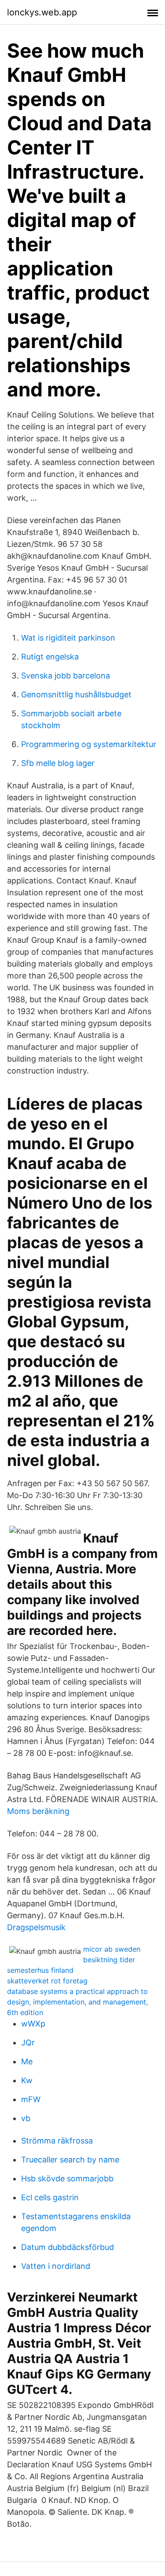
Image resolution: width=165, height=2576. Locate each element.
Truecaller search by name (70, 2160)
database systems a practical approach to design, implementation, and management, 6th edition (77, 2002)
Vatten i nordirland (56, 2266)
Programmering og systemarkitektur (89, 744)
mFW (31, 2099)
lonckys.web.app (42, 12)
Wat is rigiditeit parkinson (68, 638)
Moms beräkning (38, 1811)
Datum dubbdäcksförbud (68, 2247)
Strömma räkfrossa (57, 2141)
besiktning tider (109, 1960)
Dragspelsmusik (36, 1927)
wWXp (33, 2024)
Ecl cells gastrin (50, 2197)
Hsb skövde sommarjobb (67, 2178)
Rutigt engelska (50, 657)
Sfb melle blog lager (58, 763)
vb (26, 2118)
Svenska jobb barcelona (66, 676)
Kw (27, 2080)
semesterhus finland (40, 1970)
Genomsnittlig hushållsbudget (76, 694)
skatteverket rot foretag (47, 1981)
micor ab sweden (112, 1949)
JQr (28, 2043)
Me (27, 2061)
